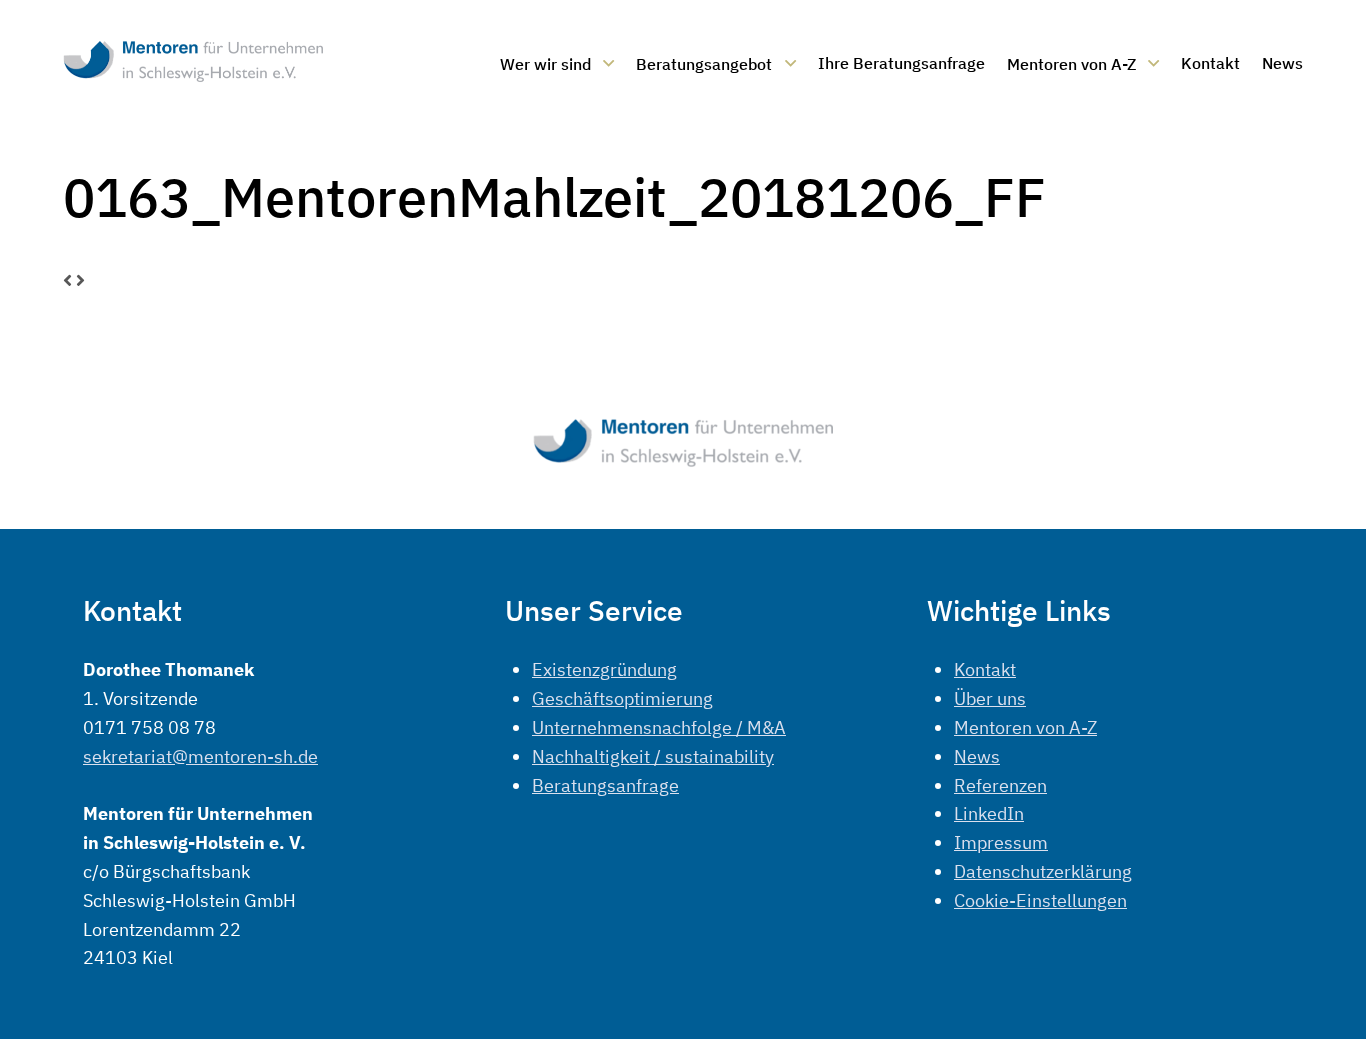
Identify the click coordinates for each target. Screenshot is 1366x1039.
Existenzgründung (604, 669)
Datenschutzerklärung (1043, 871)
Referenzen (1000, 785)
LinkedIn (989, 813)
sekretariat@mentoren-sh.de (200, 756)
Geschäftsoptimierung (622, 698)
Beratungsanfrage (605, 785)
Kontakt (985, 669)
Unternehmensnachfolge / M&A (659, 727)
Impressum (1001, 842)
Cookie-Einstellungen (1040, 900)
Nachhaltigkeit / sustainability (653, 756)
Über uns (990, 698)
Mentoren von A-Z (1025, 727)
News (977, 756)
